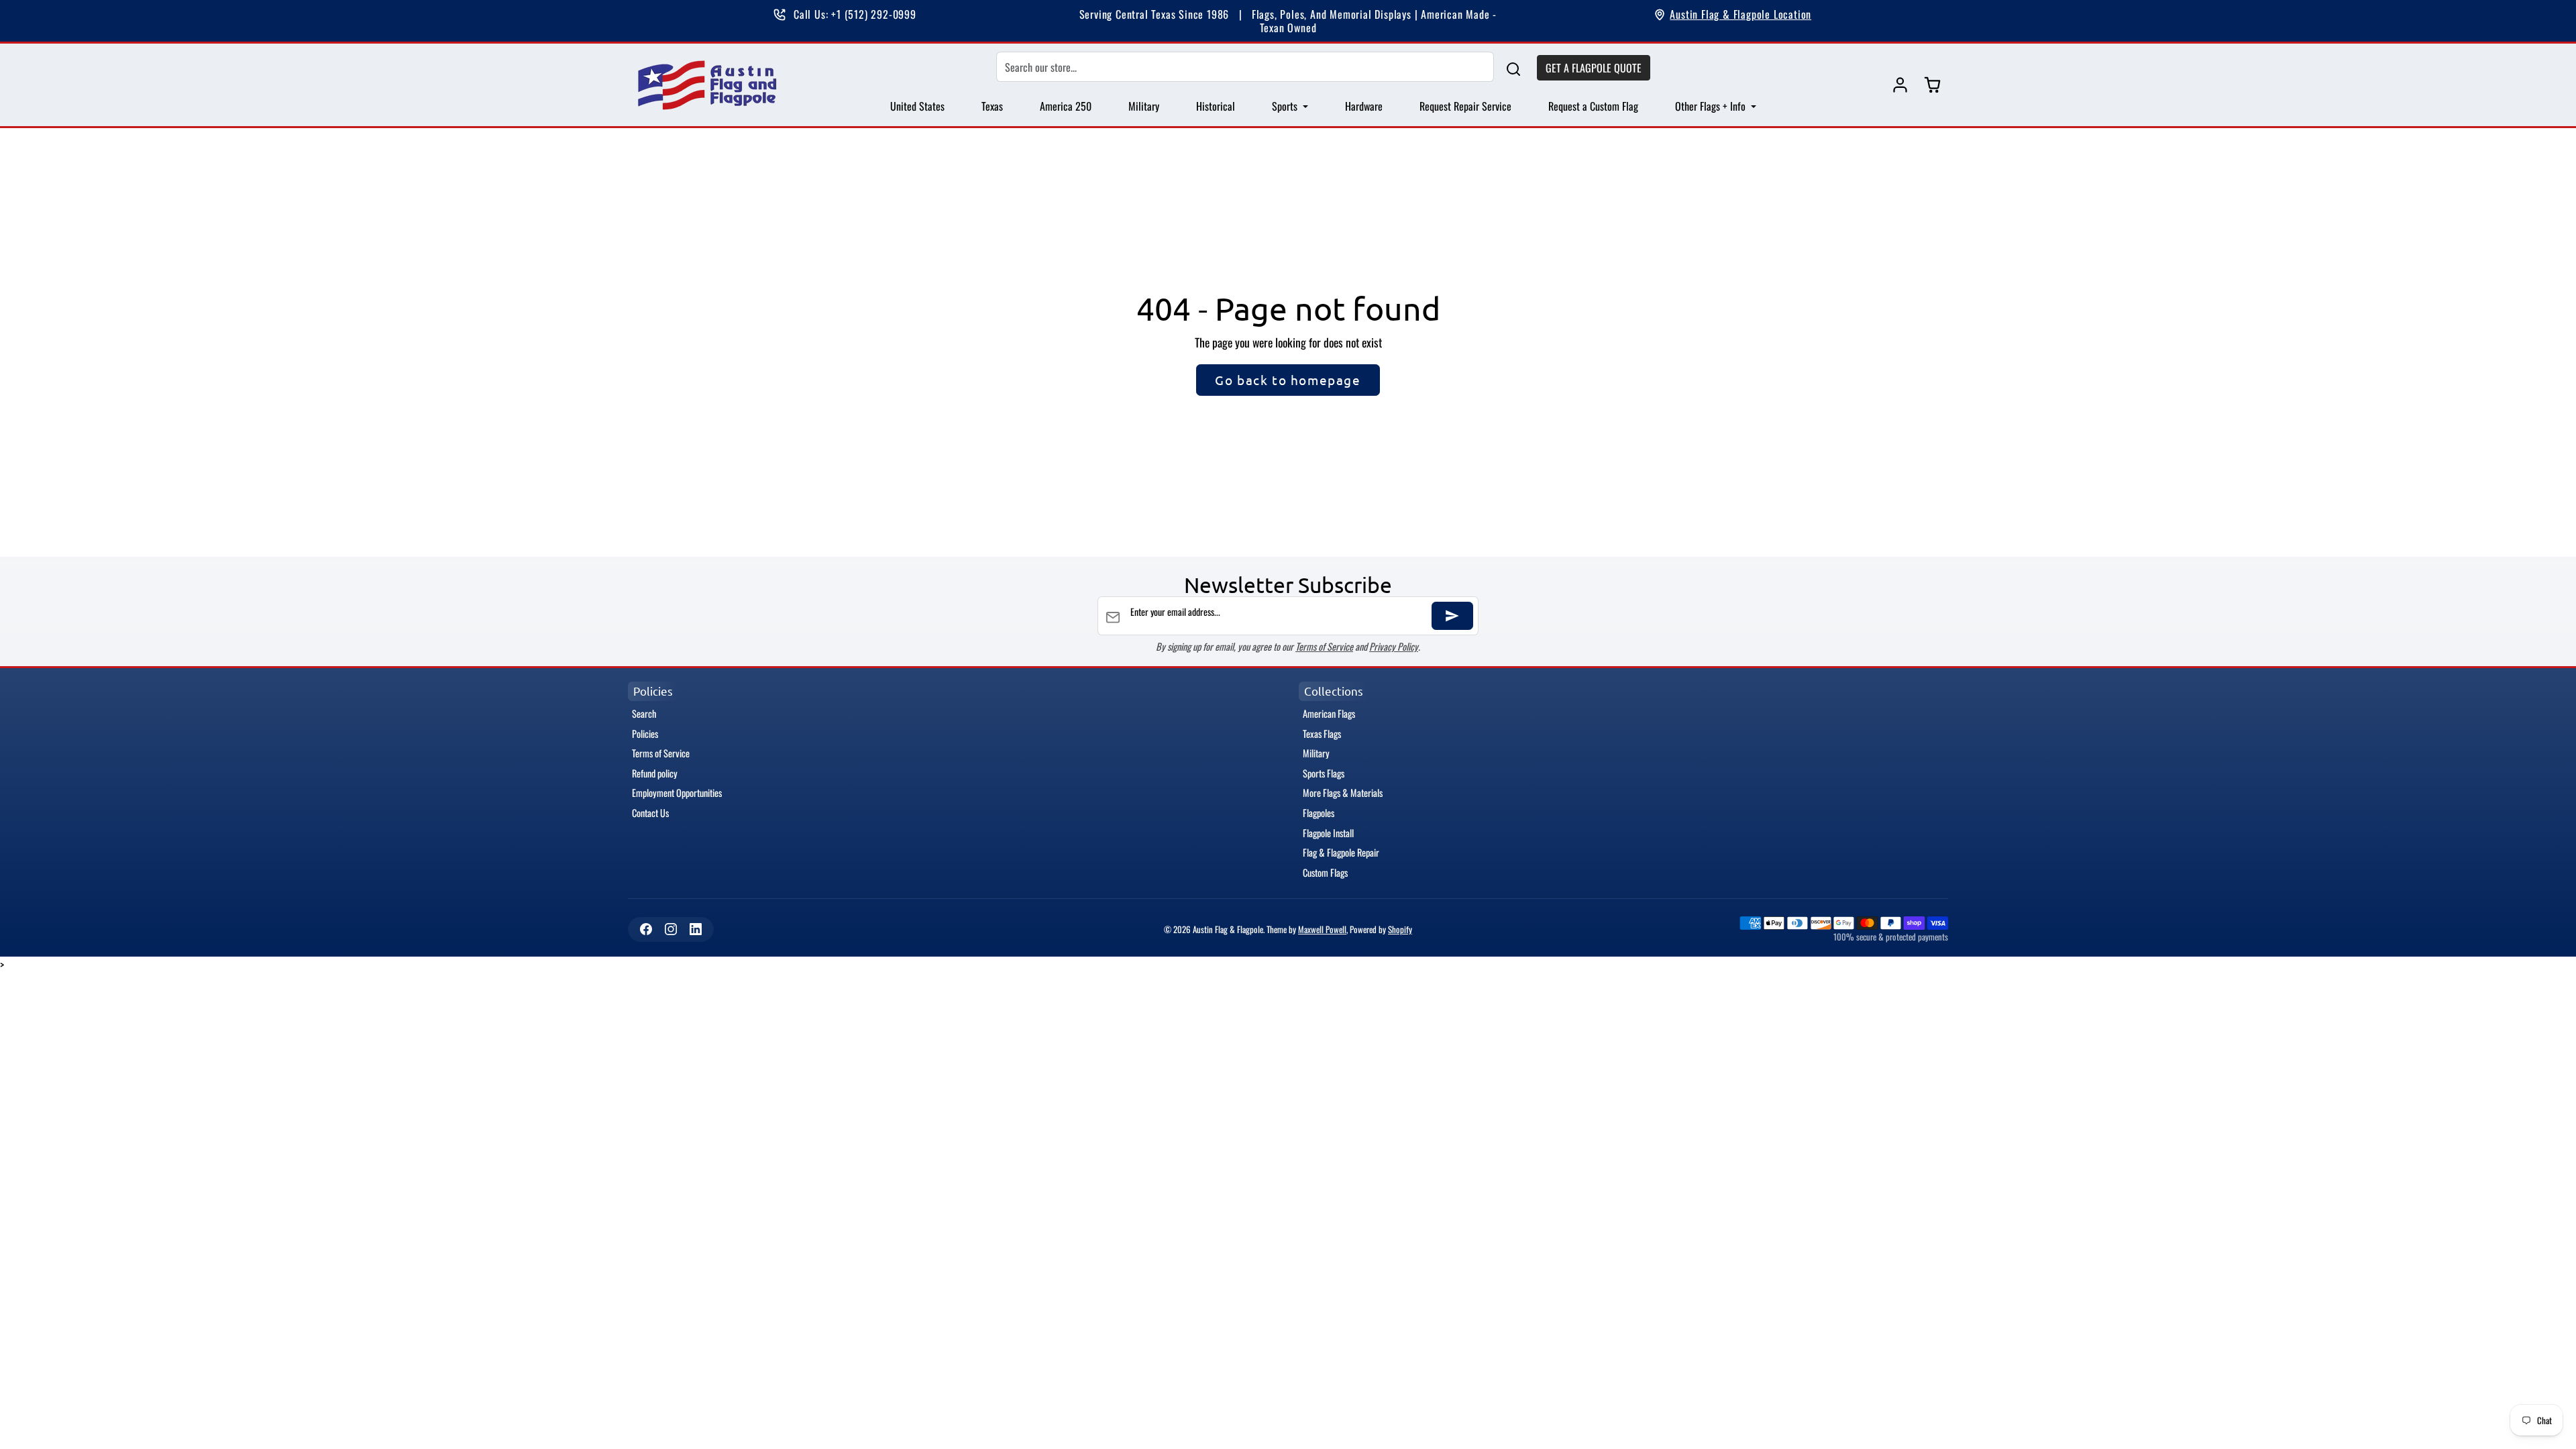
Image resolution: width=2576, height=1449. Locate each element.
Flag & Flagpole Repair (1341, 852)
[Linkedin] (695, 929)
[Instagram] (670, 929)
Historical (1216, 106)
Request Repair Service (1465, 106)
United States (917, 106)
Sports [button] (1286, 106)
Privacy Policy (1394, 646)
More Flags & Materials (1343, 793)
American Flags (1329, 713)
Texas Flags (1322, 734)
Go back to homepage (1288, 380)
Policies (645, 734)
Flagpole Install (1328, 833)
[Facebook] (646, 929)
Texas (992, 106)
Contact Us (650, 813)
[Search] (1513, 67)
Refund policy (655, 773)
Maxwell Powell (1322, 929)
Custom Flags (1325, 872)
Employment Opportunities (677, 793)
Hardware (1364, 106)
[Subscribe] (1452, 616)
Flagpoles (1319, 813)
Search (644, 713)
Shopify (1400, 929)
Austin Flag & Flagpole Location (1740, 14)
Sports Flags (1324, 773)
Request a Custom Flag (1593, 106)
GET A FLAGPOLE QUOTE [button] (1594, 68)
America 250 (1066, 106)
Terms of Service (1324, 646)
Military (1144, 106)
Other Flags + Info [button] (1712, 106)
